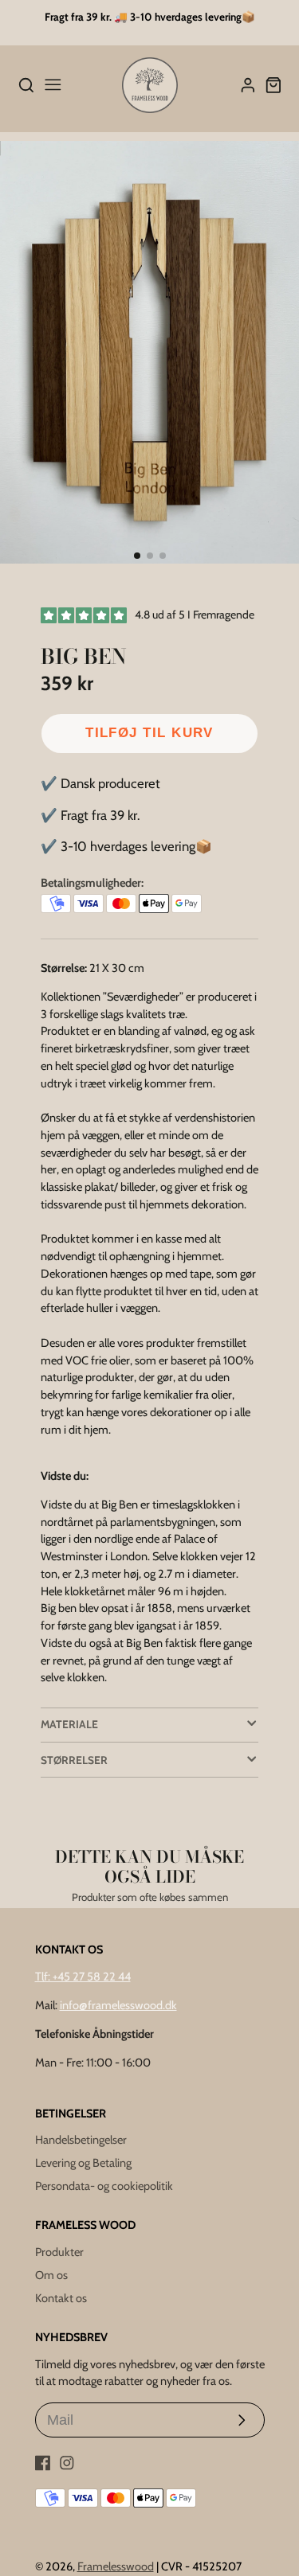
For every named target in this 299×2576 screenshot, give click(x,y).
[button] (137, 556)
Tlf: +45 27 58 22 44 (83, 1977)
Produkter (59, 2252)
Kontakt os (61, 2298)
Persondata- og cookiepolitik (104, 2186)
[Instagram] (67, 2463)
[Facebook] (43, 2463)
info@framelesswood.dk (118, 2005)
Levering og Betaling (83, 2163)
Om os (51, 2275)
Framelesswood (116, 2566)
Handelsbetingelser (81, 2140)
